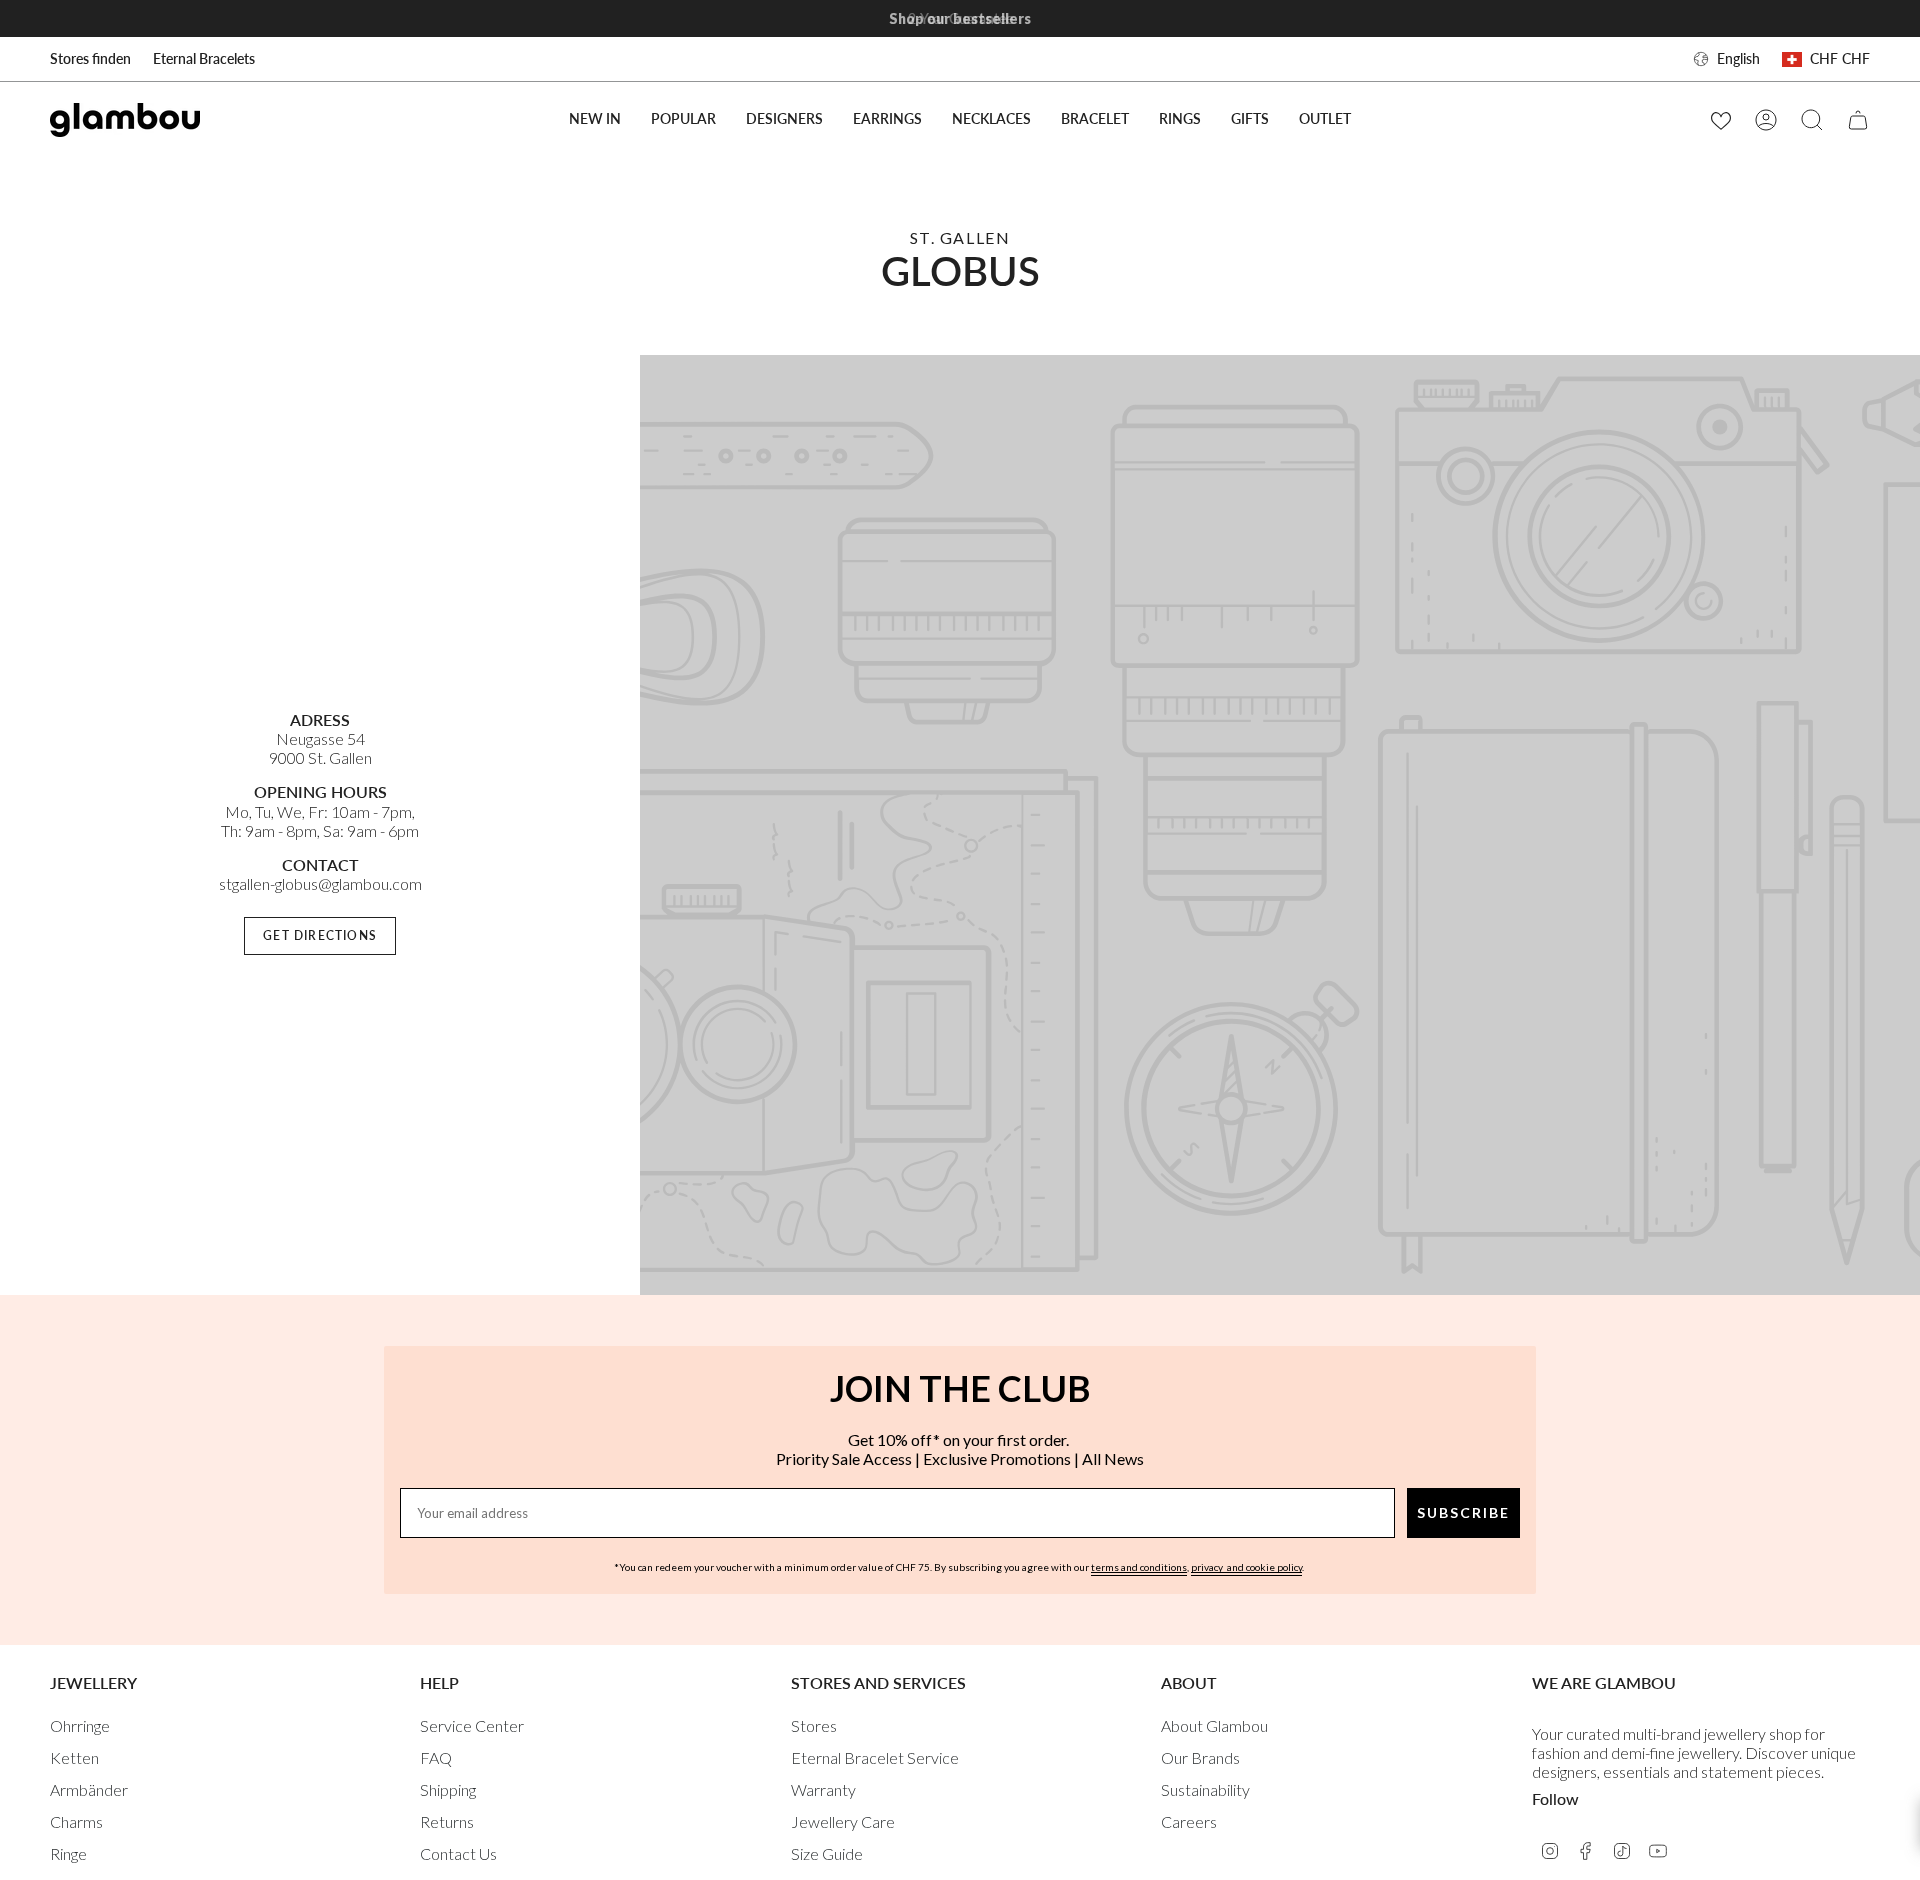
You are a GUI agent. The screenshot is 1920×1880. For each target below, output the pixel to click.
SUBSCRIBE (1463, 1512)
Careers (1189, 1821)
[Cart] (1858, 120)
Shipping (448, 1789)
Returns (447, 1821)
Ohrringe (80, 1725)
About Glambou (1214, 1725)
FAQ (436, 1757)
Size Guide (827, 1853)
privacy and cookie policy (1246, 1567)
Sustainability (1205, 1789)
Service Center (472, 1725)
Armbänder (89, 1789)
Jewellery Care (843, 1821)
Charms (76, 1821)
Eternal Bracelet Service (875, 1757)
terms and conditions (1139, 1567)
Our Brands (1200, 1757)
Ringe (68, 1853)
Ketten (74, 1757)
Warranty (823, 1789)
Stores (814, 1725)
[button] (683, 119)
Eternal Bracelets (204, 58)
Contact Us (458, 1853)
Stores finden (90, 58)
